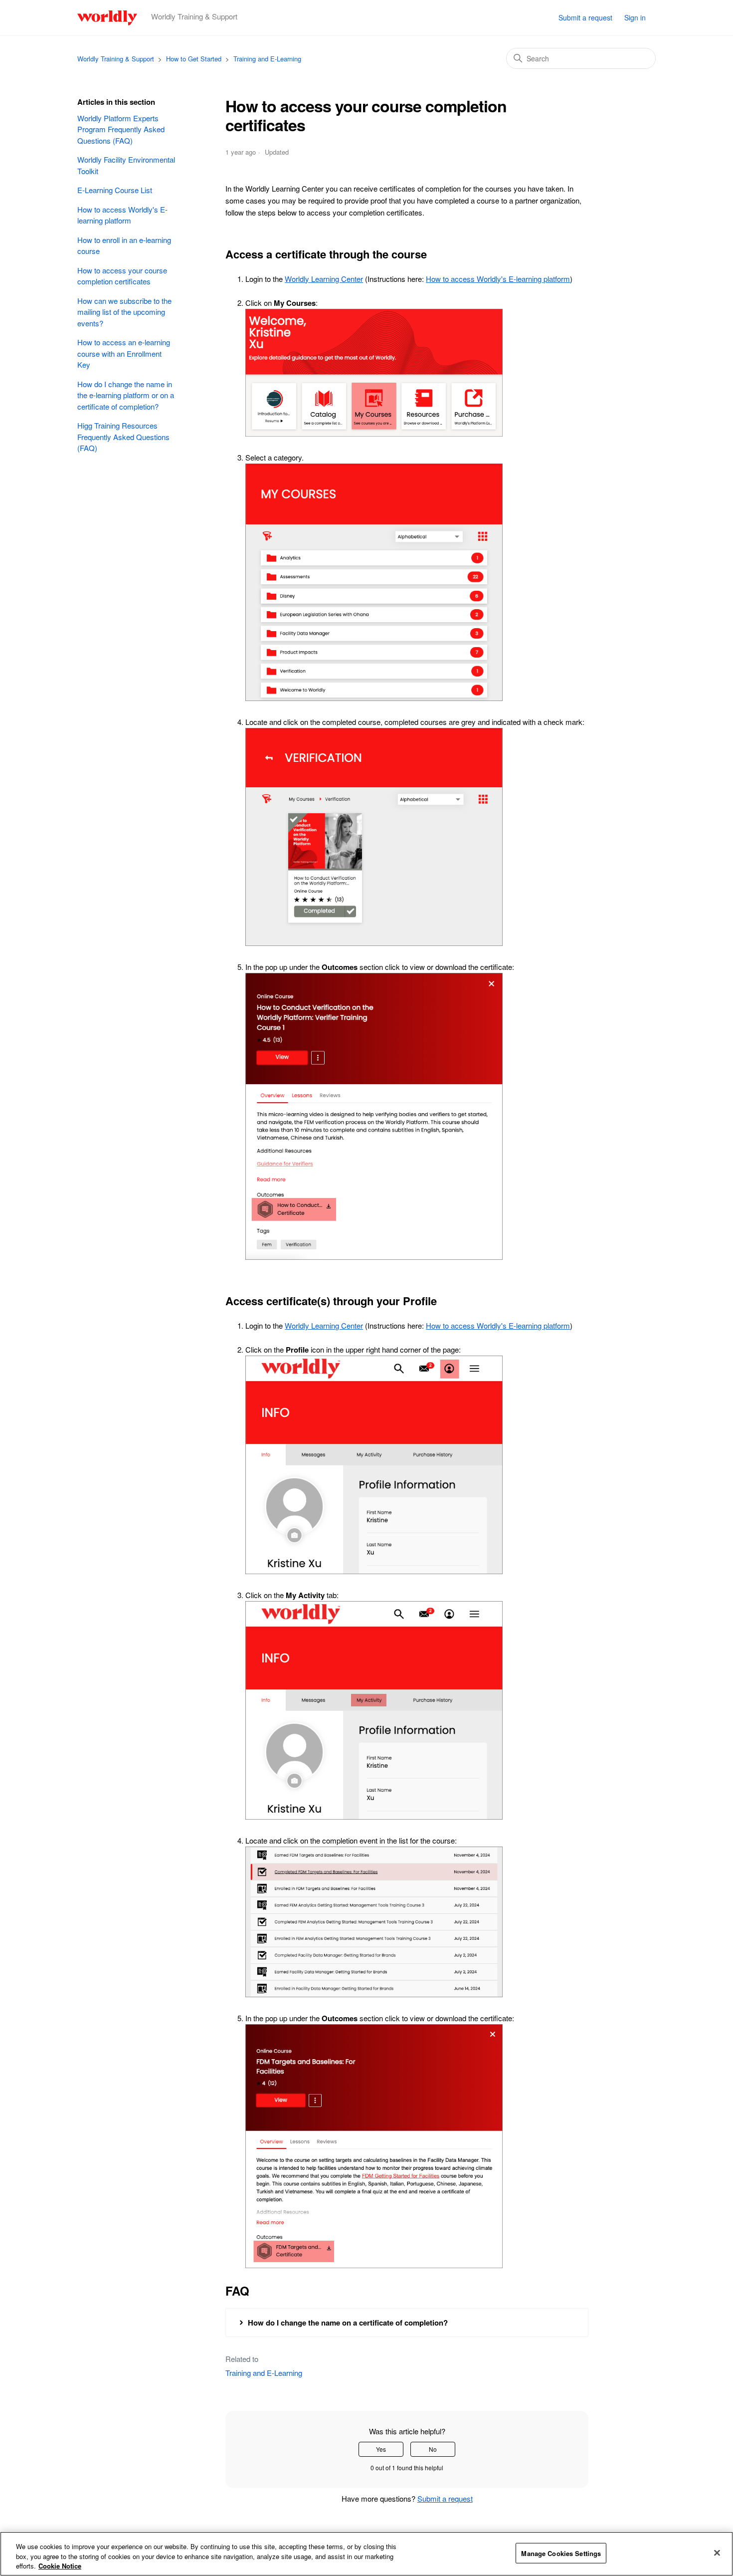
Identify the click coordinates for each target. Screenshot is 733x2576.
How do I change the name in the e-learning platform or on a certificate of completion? (126, 395)
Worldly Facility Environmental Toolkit (126, 165)
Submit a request (585, 17)
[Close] (717, 2553)
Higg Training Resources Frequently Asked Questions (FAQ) (123, 437)
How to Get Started (194, 59)
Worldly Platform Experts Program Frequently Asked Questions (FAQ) (121, 129)
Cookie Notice (60, 2566)
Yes (381, 2449)
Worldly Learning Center (324, 279)
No (433, 2449)
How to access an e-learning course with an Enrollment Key (124, 353)
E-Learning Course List (115, 190)
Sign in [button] (635, 17)
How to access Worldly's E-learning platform (122, 215)
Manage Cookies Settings (561, 2553)
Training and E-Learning (267, 59)
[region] (366, 2554)
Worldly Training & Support (116, 59)
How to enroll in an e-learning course (124, 245)
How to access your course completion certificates (122, 276)
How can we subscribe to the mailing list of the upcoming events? (124, 312)
